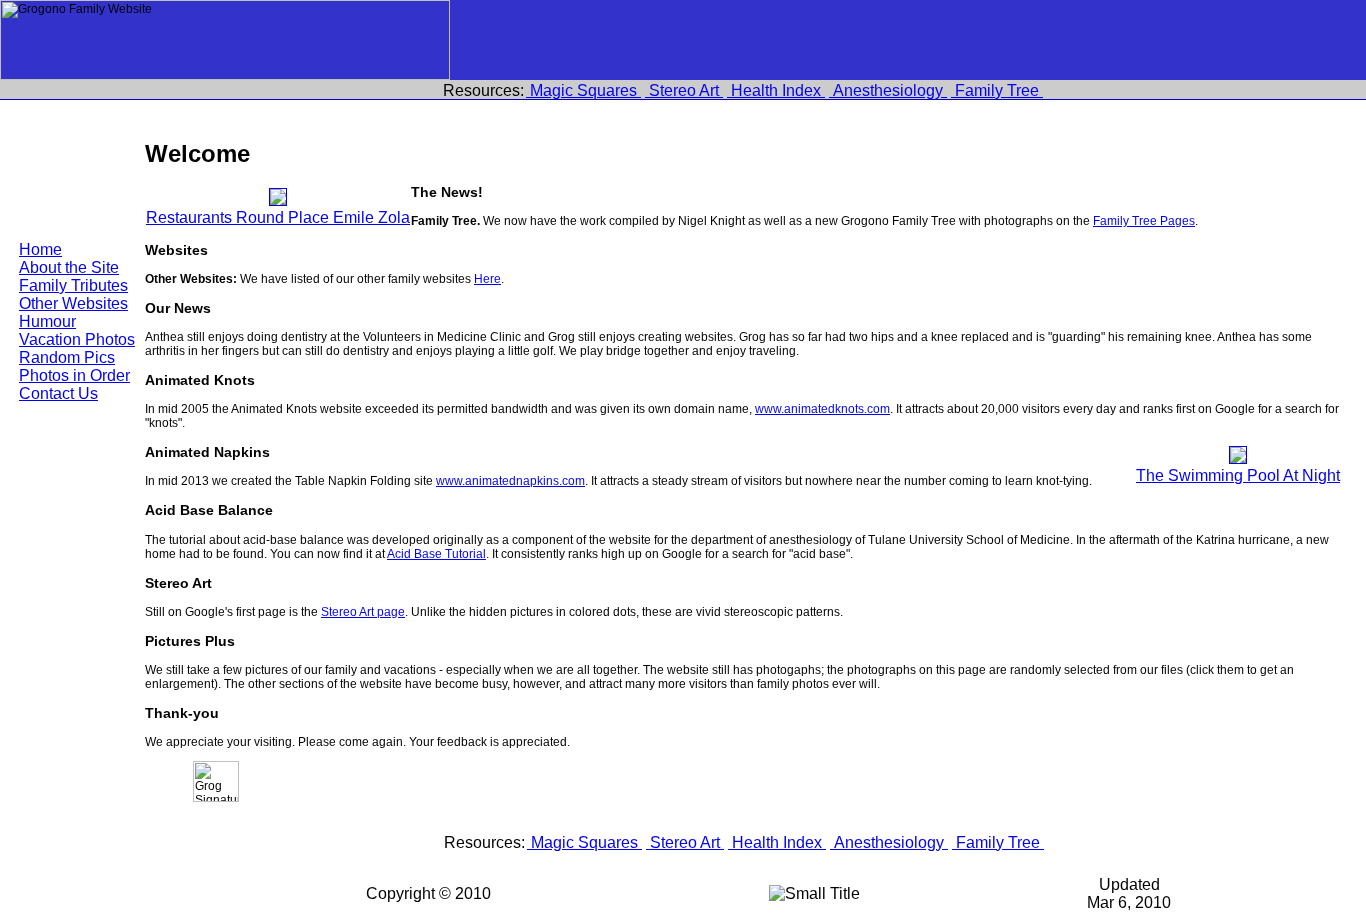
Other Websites (73, 303)
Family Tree (997, 90)
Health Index (776, 90)
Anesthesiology (888, 90)
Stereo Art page (363, 612)
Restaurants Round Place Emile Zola (278, 217)
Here (487, 279)
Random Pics (67, 357)
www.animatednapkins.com (510, 481)
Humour (47, 321)
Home (40, 249)
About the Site (69, 267)
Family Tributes (73, 285)
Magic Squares (583, 90)
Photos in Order (74, 375)
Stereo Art (684, 90)
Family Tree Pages (1144, 221)
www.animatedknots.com (822, 409)
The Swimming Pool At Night (1238, 475)
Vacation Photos (77, 339)
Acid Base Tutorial (436, 554)
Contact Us (58, 393)
